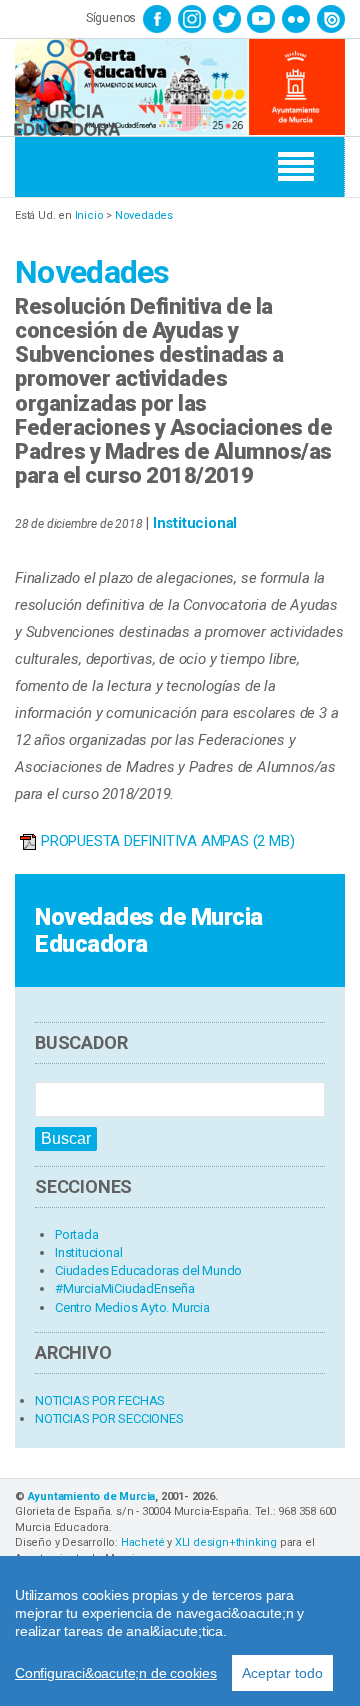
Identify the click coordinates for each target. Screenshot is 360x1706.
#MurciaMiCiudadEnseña (125, 1288)
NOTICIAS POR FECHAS (100, 1400)
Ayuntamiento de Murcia (92, 1496)
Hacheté (143, 1542)
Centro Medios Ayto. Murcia (132, 1307)
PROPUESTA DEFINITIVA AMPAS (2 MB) (167, 841)
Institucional (195, 523)
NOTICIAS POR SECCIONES (109, 1418)
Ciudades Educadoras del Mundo (148, 1270)
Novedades (144, 215)
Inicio (89, 215)
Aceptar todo (282, 1673)
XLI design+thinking (226, 1542)
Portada (77, 1234)
